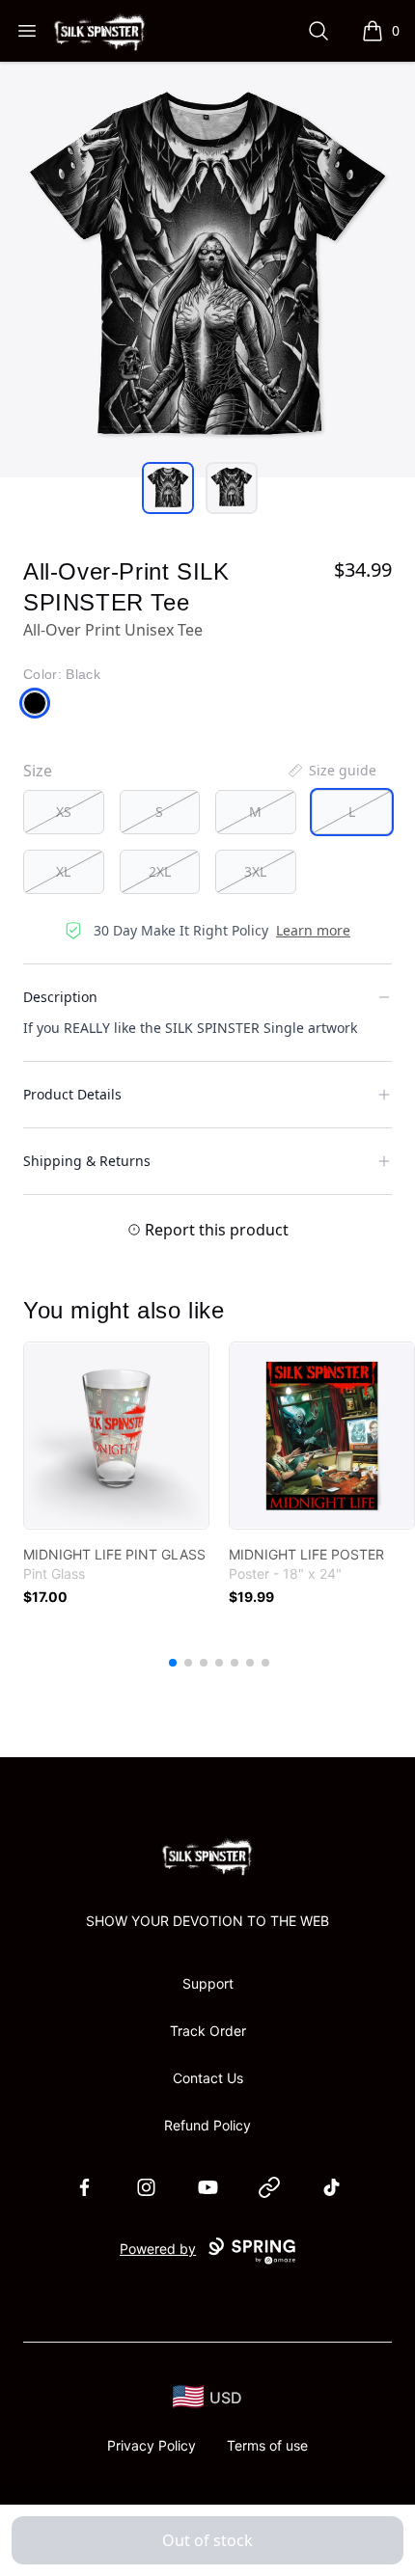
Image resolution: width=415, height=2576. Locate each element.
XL (63, 871)
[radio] (64, 812)
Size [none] (38, 771)
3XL (255, 871)
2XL (160, 871)
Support (208, 1983)
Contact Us (208, 2078)
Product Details (72, 1094)
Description (60, 997)
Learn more (313, 930)
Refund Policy (207, 2125)
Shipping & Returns (87, 1161)
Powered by (158, 2249)
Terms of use (267, 2445)
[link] (116, 1436)
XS (64, 812)
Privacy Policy (152, 2445)
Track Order (208, 2031)
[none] (331, 771)
